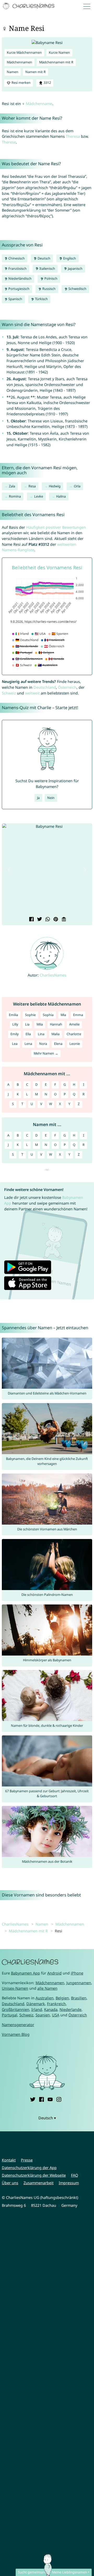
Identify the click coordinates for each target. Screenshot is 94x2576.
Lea (15, 1044)
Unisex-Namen (15, 1988)
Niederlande (70, 2009)
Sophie (30, 1015)
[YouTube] (50, 2099)
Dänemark (36, 2004)
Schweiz (9, 693)
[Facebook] (42, 2099)
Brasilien (79, 1998)
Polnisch (51, 278)
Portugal (10, 2015)
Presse (27, 2160)
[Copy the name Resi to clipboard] (63, 920)
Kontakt (9, 2160)
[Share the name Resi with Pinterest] (55, 920)
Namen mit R (36, 72)
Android (54, 1973)
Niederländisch (20, 278)
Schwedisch (77, 289)
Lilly (15, 1024)
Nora (43, 1044)
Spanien (43, 2015)
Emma (78, 1015)
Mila (40, 1024)
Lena (28, 1044)
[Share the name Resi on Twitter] (39, 920)
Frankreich (56, 2004)
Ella (28, 1034)
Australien (45, 1998)
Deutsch (44, 258)
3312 (47, 83)
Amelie (74, 1024)
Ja (38, 798)
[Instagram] (59, 2099)
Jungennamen (79, 1983)
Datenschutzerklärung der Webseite (34, 2175)
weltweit (32, 693)
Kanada (51, 2009)
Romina (15, 496)
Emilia (13, 1015)
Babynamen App (25, 1973)
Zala (12, 486)
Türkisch (41, 299)
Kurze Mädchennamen (24, 53)
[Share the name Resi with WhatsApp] (47, 920)
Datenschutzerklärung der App (29, 2168)
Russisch (49, 289)
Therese (9, 142)
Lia (27, 1024)
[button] (9, 870)
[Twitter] (33, 2099)
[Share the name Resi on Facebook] (31, 920)
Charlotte (74, 1034)
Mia (63, 1015)
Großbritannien (16, 2009)
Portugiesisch (19, 289)
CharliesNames (53, 975)
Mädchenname (39, 104)
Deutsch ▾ (47, 2118)
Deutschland (45, 687)
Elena (58, 1044)
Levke (39, 496)
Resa (32, 486)
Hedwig (55, 486)
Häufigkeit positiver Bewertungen (56, 527)
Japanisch (75, 269)
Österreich (67, 687)
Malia (55, 1034)
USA (56, 2015)
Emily (14, 1034)
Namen (13, 72)
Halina (61, 496)
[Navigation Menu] (88, 6)
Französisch (17, 269)
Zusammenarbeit (39, 2183)
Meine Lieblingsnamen (69, 2572)
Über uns (10, 2183)
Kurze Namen (59, 53)
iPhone (77, 1973)
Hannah (56, 1024)
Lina (41, 1034)
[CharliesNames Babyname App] (29, 6)
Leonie (75, 1044)
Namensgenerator (18, 2025)
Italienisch (47, 269)
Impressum (69, 2183)
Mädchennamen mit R (56, 62)
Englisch (69, 258)
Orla (77, 486)
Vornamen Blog (16, 2034)
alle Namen (47, 1988)
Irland (37, 2009)
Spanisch (15, 299)
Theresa (73, 136)
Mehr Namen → (46, 1053)
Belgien (62, 1998)
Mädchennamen (19, 62)
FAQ (75, 2175)
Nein (51, 798)
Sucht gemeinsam (32, 2572)
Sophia (48, 1015)
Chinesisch (16, 258)
